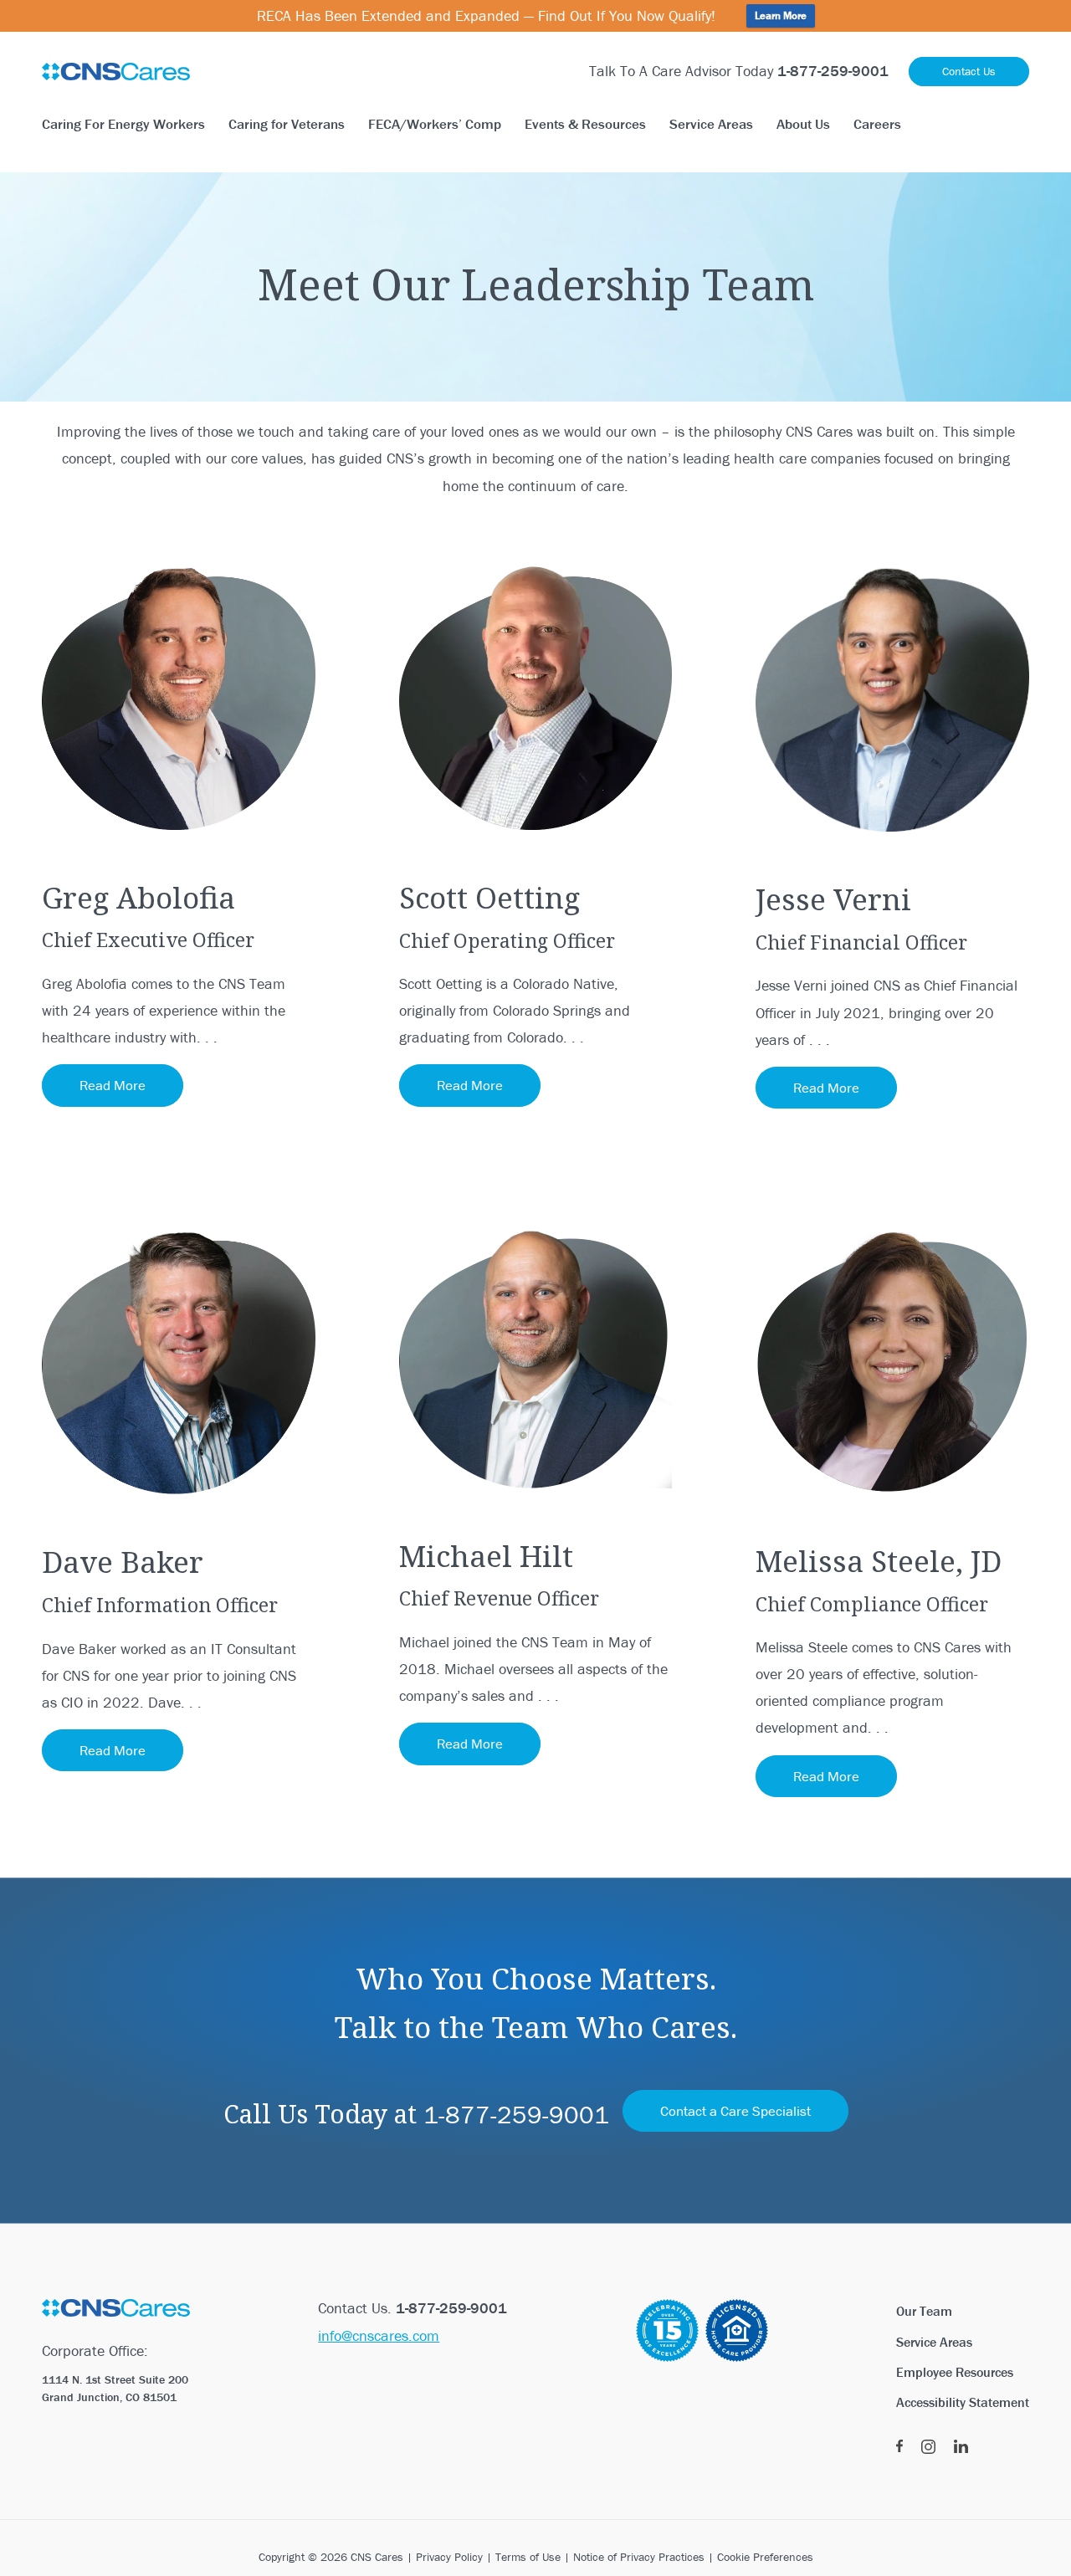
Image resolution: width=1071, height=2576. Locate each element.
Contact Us (969, 71)
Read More (113, 1085)
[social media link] (899, 2447)
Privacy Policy (449, 2557)
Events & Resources (585, 124)
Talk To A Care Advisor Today (739, 71)
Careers (877, 124)
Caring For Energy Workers (123, 124)
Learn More (781, 15)
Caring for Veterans (287, 124)
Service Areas (711, 124)
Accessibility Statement (963, 2402)
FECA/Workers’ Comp (435, 124)
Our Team (924, 2311)
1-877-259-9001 (516, 2115)
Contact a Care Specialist (735, 2111)
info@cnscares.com (379, 2335)
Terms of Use (528, 2557)
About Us (803, 124)
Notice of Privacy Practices (639, 2557)
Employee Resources (955, 2372)
